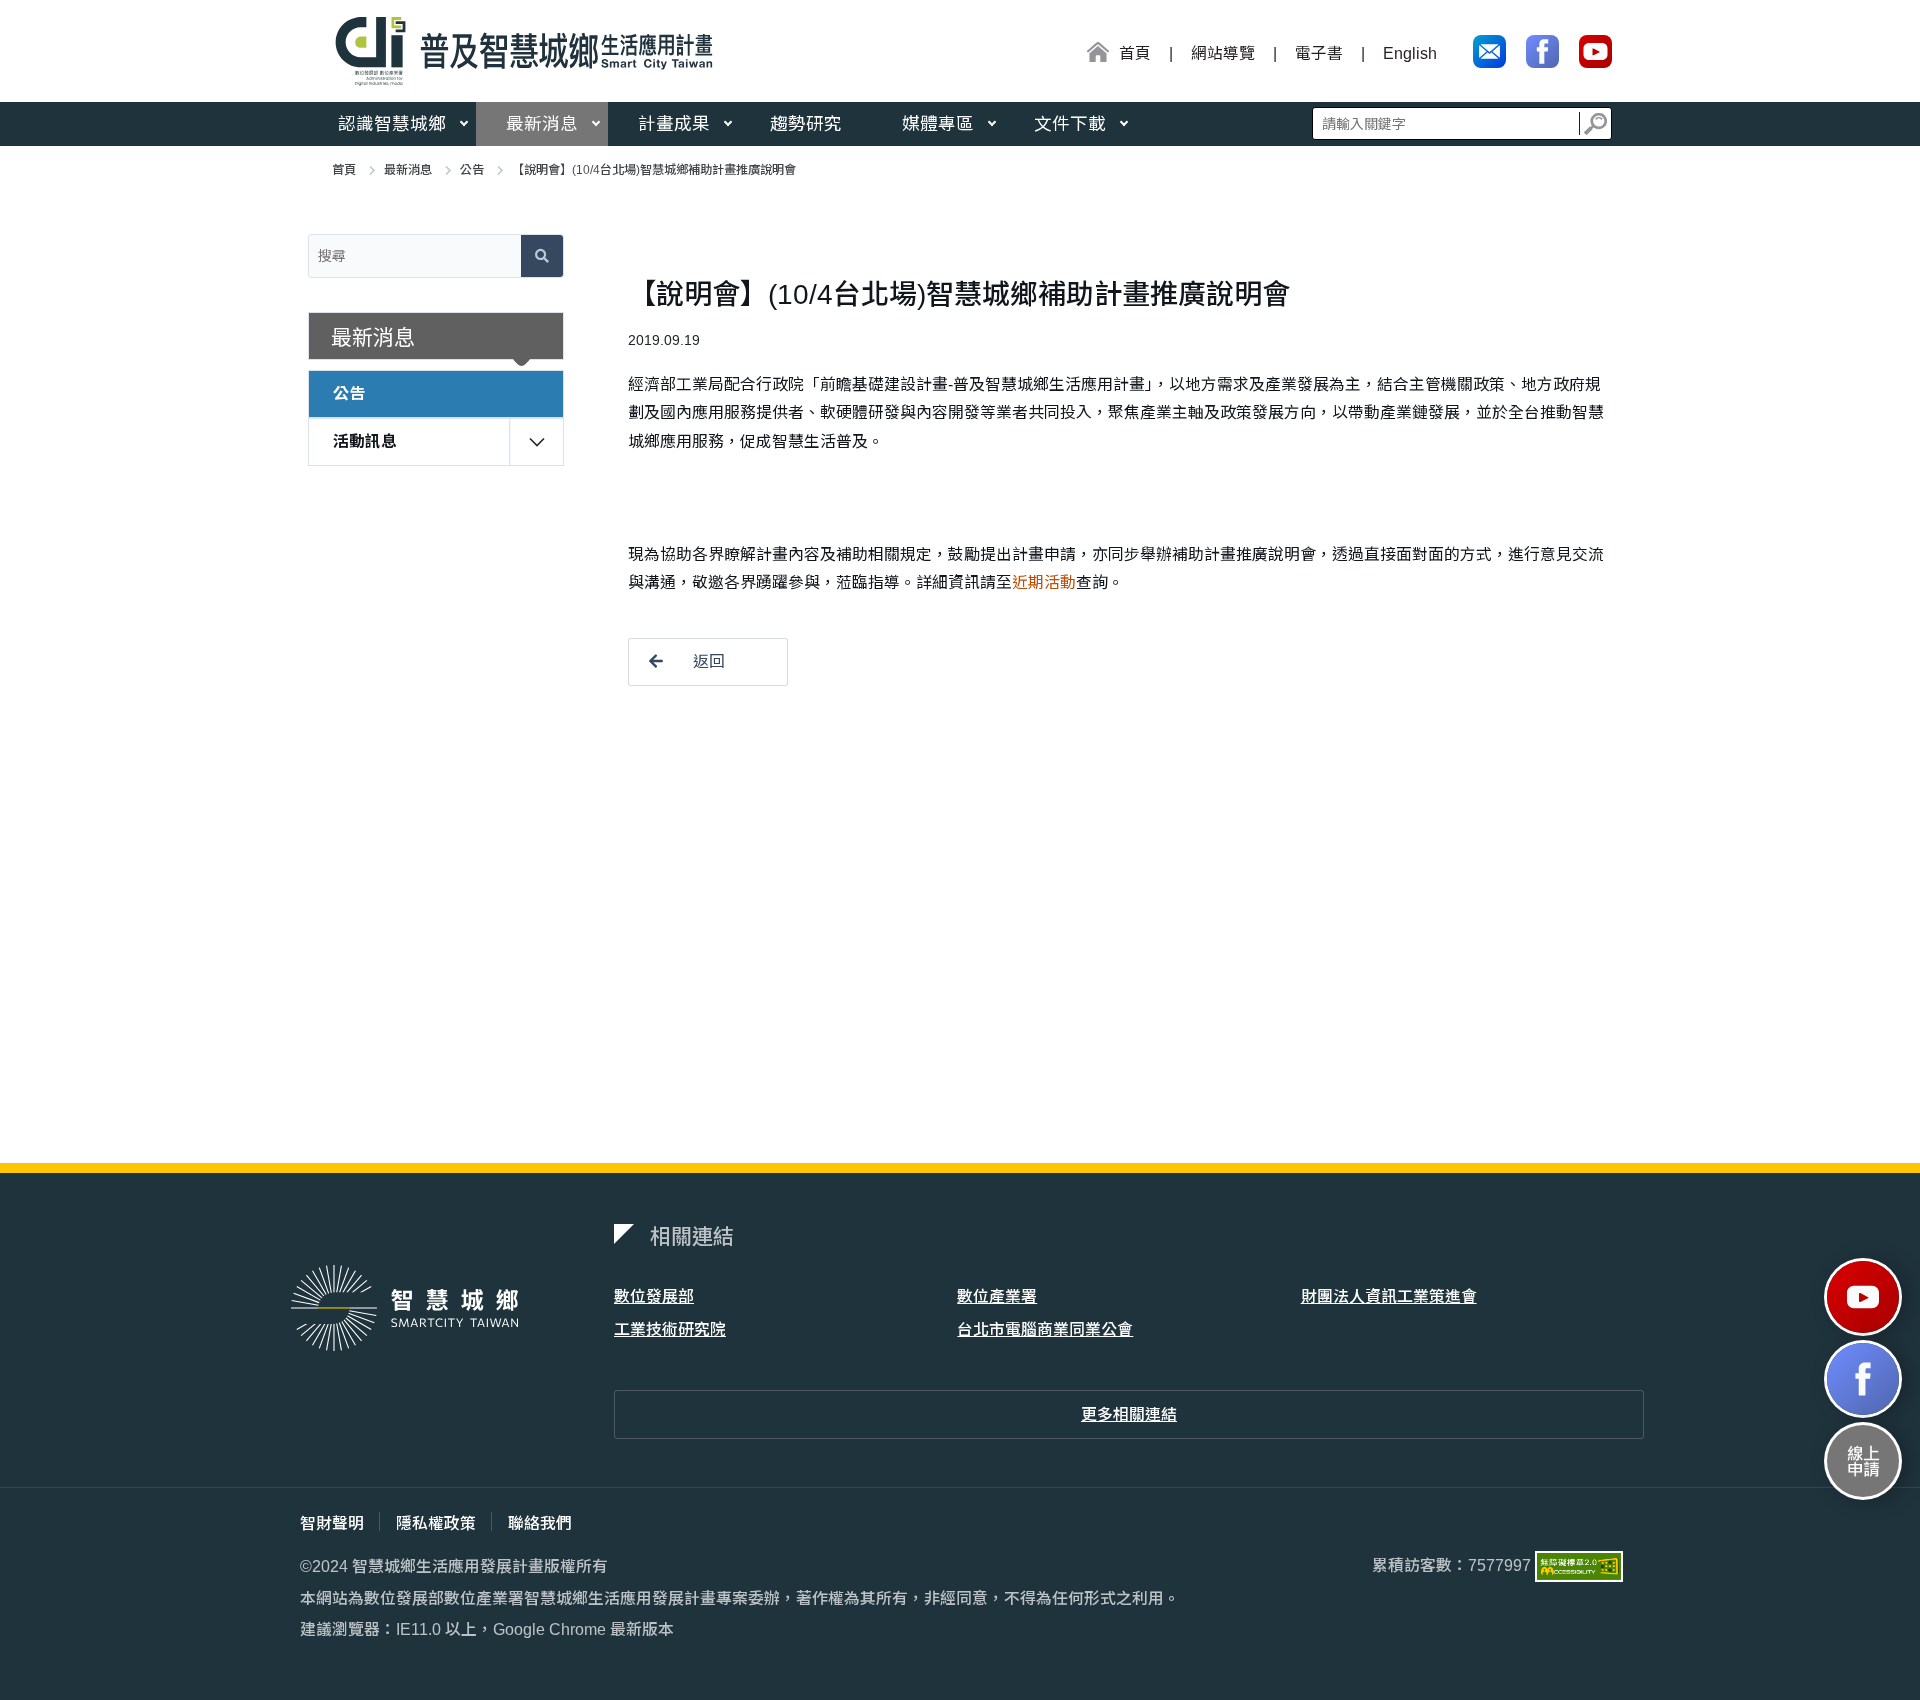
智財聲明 (332, 1523)
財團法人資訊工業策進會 (1389, 1296)
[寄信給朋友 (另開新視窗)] (1489, 51)
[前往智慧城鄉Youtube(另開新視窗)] (1863, 1297)
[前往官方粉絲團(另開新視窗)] (1542, 51)
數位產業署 (997, 1296)
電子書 (1319, 53)
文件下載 (1070, 124)
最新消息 (542, 124)
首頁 (344, 170)
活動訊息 (365, 441)
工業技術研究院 (670, 1329)
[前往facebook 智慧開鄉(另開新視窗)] (1863, 1379)
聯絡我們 (540, 1523)
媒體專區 (938, 124)
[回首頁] (517, 51)
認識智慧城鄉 (392, 124)
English (1410, 53)
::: (1079, 55)
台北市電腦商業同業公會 (1045, 1329)
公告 (472, 170)
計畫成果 (674, 124)
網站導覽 (1223, 53)
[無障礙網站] (1579, 1565)
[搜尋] (1595, 123)
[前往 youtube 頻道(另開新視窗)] (1595, 51)
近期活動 (1044, 582)
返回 (709, 661)
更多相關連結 (1129, 1414)
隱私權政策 (436, 1523)
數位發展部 (654, 1296)
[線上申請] (1863, 1461)
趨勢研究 (806, 124)
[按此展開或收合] (537, 439)
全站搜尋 (1462, 123)
